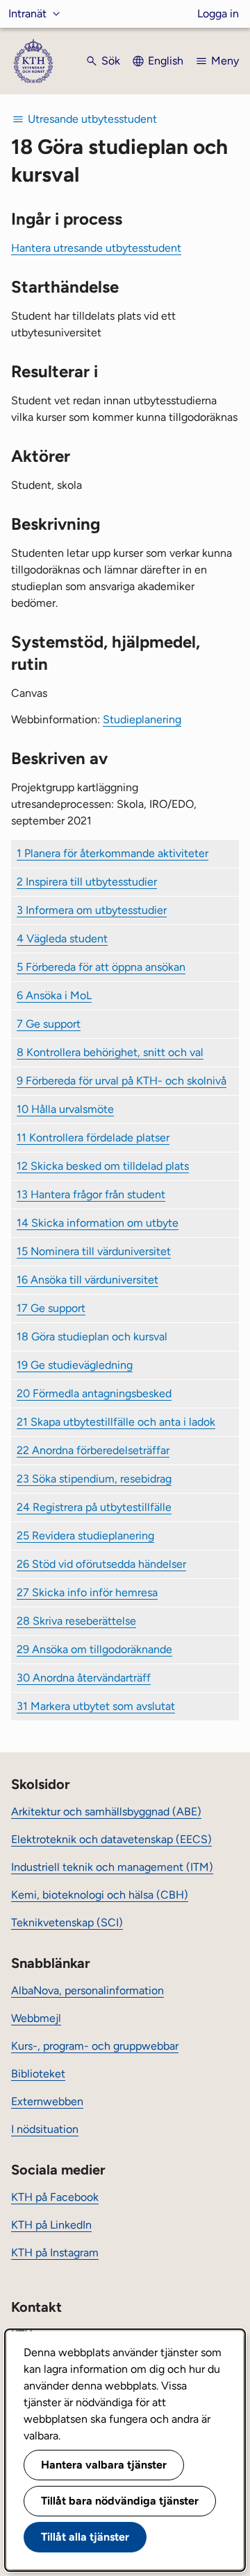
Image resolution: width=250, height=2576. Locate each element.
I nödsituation (45, 2129)
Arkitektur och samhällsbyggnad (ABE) (106, 1812)
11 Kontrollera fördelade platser (93, 1138)
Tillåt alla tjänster (85, 2537)
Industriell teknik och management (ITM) (112, 1867)
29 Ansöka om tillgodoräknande (94, 1649)
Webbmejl (36, 2018)
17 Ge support (51, 1308)
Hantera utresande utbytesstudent (96, 248)
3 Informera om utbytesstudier (92, 910)
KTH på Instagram (55, 2253)
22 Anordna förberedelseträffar (93, 1450)
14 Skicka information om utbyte (98, 1223)
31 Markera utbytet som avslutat (96, 1706)
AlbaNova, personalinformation (87, 1990)
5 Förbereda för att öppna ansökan (101, 967)
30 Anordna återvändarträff (84, 1678)
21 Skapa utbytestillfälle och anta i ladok (116, 1422)
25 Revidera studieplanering (85, 1536)
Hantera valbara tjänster (104, 2465)
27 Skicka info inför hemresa (87, 1592)
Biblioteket (38, 2074)
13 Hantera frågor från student (91, 1194)
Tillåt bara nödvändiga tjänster (120, 2501)
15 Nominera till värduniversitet (94, 1251)
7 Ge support (49, 1024)
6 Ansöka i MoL (54, 995)
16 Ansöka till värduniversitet (87, 1280)
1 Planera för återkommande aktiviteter (112, 853)
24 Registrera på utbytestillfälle (94, 1507)
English (166, 61)
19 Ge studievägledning (75, 1365)
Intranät (27, 14)
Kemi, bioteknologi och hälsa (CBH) (100, 1895)
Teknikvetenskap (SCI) (67, 1922)
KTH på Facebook (55, 2197)
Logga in (218, 14)
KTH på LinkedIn (51, 2225)
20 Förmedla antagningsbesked (94, 1393)
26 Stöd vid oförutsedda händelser (101, 1564)
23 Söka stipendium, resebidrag (94, 1479)
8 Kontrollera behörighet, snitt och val (110, 1052)
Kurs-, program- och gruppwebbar (95, 2046)
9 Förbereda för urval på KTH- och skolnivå (122, 1081)
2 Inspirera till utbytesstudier (87, 882)
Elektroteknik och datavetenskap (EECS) (111, 1839)
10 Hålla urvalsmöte (65, 1109)
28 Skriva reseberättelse (76, 1621)
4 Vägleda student (62, 939)
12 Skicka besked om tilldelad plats (103, 1166)
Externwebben (47, 2101)
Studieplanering (142, 719)
